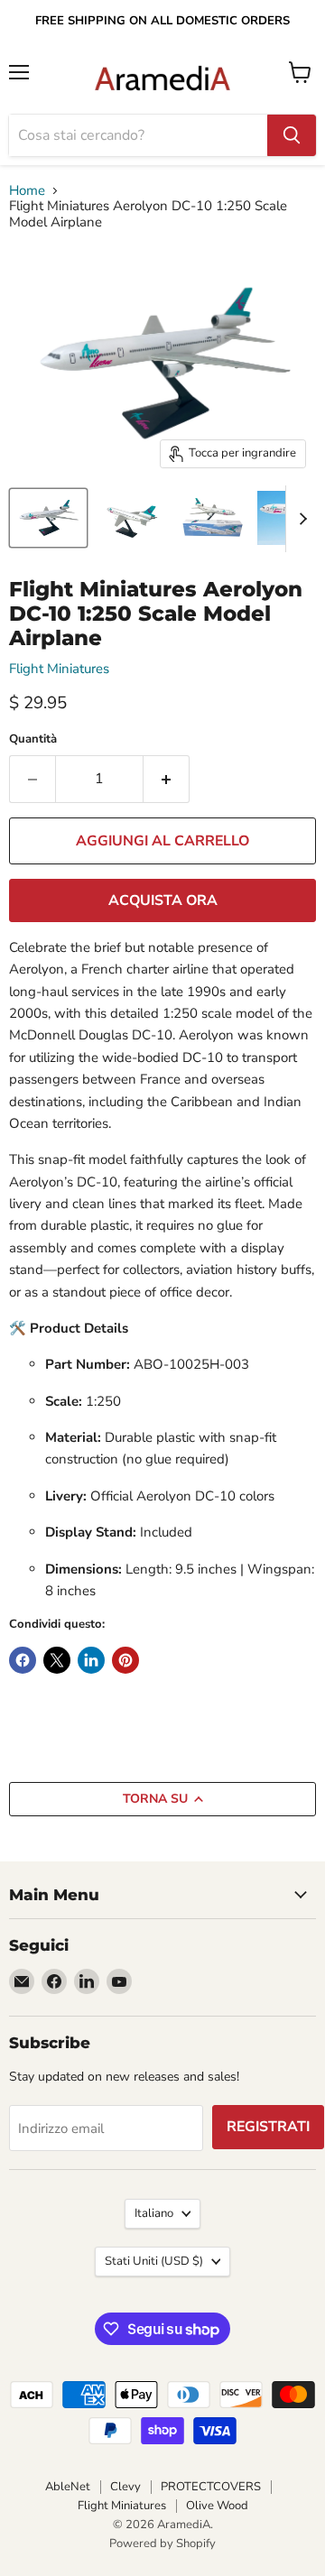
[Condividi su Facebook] (23, 1660)
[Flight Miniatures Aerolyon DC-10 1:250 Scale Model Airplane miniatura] (48, 518)
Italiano (154, 2213)
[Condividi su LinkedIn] (91, 1660)
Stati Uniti (154, 2261)
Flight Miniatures (59, 669)
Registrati (268, 2127)
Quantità (33, 739)
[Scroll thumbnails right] (300, 519)
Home (27, 191)
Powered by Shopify (162, 2544)
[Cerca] (292, 135)
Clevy (125, 2487)
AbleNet (68, 2487)
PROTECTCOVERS (211, 2487)
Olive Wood (217, 2506)
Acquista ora (163, 900)
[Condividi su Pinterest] (125, 1660)
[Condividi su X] (57, 1660)
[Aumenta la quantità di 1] (167, 779)
